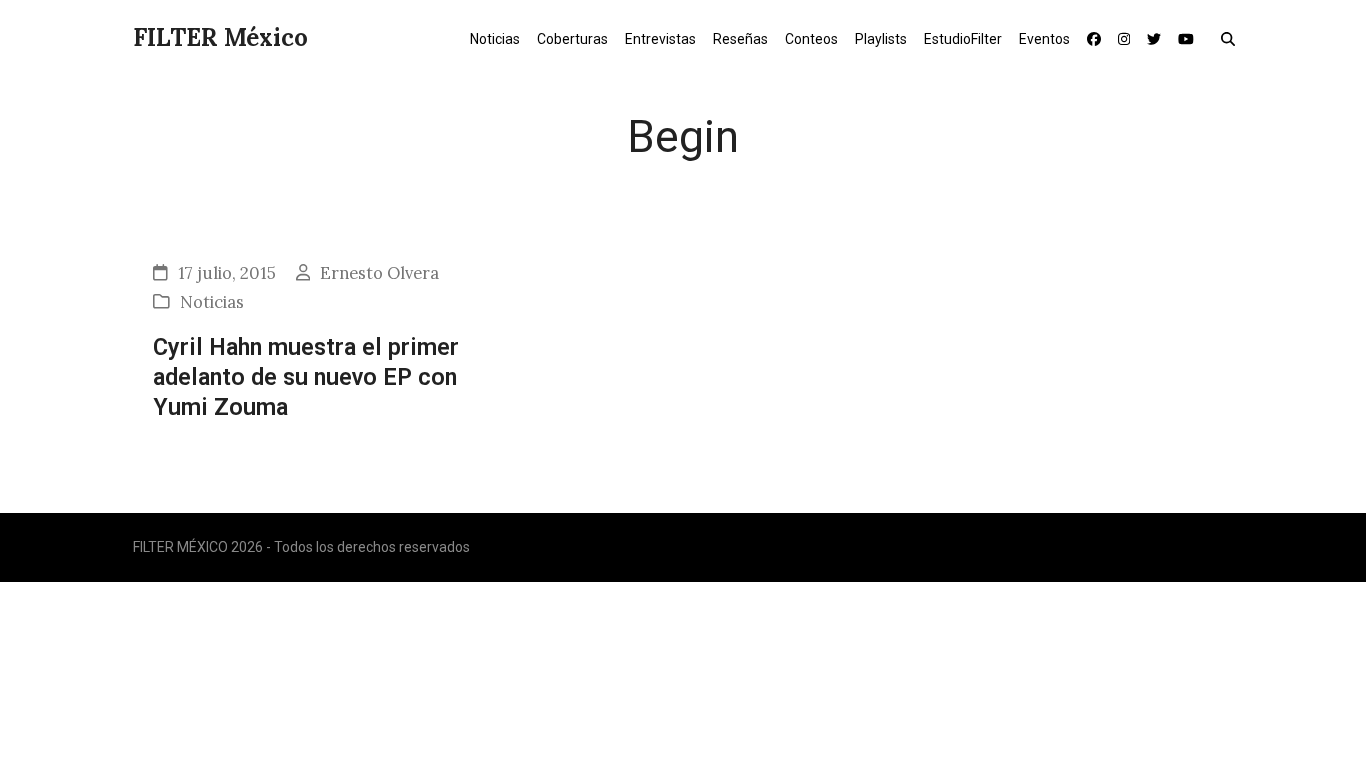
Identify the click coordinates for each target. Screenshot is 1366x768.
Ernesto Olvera (379, 273)
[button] (1232, 38)
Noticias (212, 302)
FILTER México (220, 37)
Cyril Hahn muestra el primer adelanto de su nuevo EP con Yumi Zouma (306, 377)
